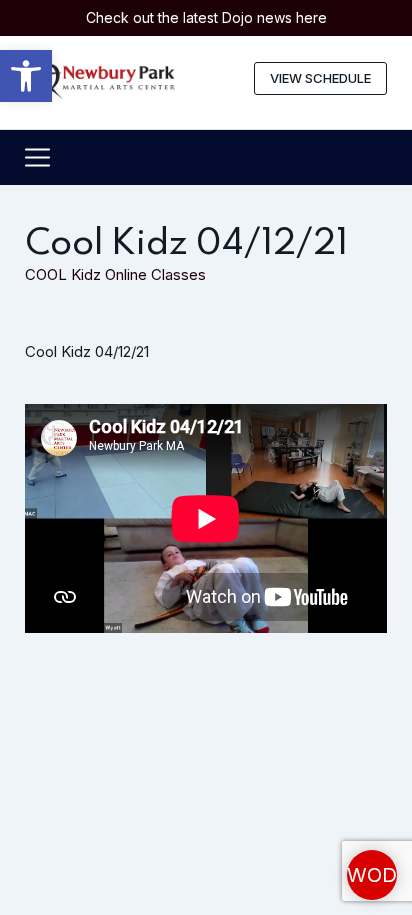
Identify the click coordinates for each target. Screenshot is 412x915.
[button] (26, 76)
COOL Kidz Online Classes (115, 274)
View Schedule (320, 78)
